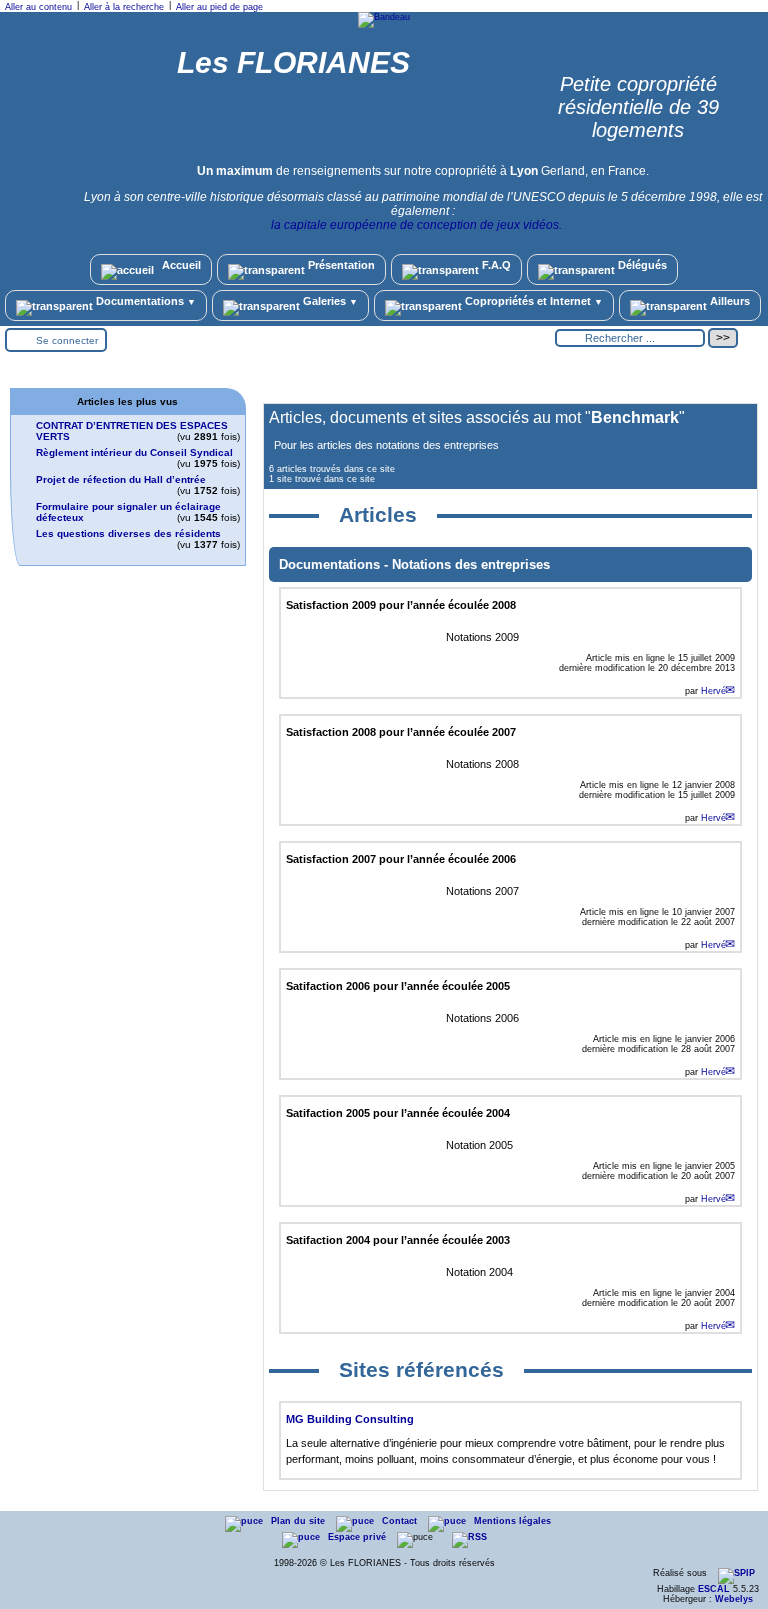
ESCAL (714, 1589)
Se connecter (67, 340)
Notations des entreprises (471, 564)
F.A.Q (495, 265)
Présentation (340, 265)
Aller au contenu (38, 7)
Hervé (713, 691)
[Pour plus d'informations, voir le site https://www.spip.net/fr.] (736, 1573)
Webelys (734, 1599)
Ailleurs (728, 301)
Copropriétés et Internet (532, 301)
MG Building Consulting (350, 1419)
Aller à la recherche (124, 7)
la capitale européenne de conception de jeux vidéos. (416, 225)
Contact (401, 1521)
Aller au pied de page (219, 7)
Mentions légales (512, 1521)
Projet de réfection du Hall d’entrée (121, 479)
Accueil (180, 265)
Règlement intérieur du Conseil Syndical (134, 452)
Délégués (641, 265)
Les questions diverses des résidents (128, 533)
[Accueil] (384, 17)
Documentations (144, 301)
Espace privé (358, 1537)
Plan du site (299, 1521)
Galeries (329, 301)
